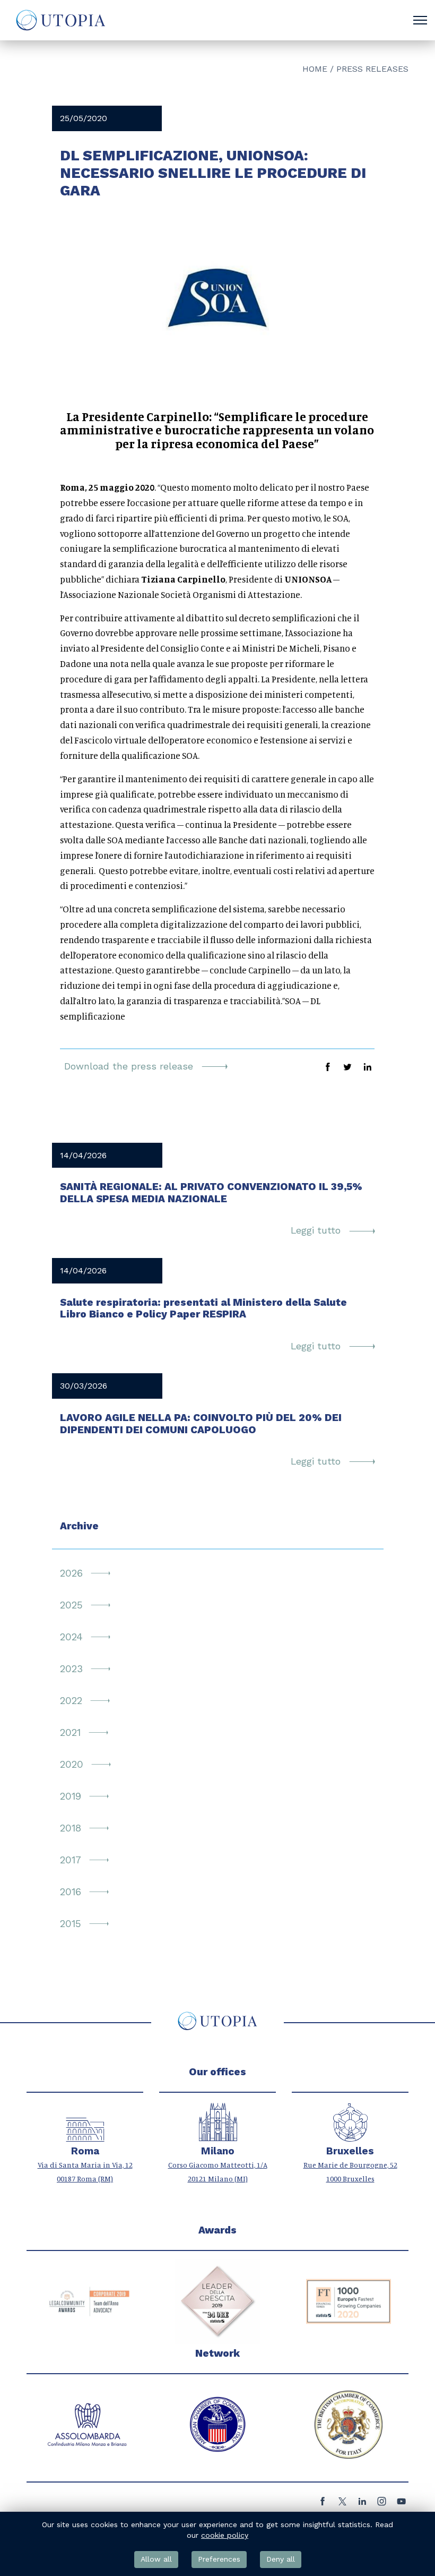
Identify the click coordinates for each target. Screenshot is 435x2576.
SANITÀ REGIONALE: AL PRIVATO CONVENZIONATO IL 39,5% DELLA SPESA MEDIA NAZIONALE (211, 1193)
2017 (71, 1860)
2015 (71, 1924)
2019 (71, 1796)
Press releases (372, 69)
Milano (218, 2151)
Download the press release (130, 1066)
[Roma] (85, 2136)
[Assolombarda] (87, 2425)
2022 (71, 1701)
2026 (71, 1573)
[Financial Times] (349, 2301)
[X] (342, 2504)
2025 (71, 1605)
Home (315, 69)
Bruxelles (350, 2151)
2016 (71, 1892)
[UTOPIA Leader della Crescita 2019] (217, 2301)
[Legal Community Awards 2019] (87, 2301)
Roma (85, 2151)
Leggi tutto (317, 1230)
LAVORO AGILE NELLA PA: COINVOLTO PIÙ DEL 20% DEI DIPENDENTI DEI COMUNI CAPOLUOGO (201, 1424)
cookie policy (225, 2535)
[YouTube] (401, 2504)
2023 (71, 1669)
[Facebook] (323, 2504)
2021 (70, 1733)
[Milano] (218, 2136)
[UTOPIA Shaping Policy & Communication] (60, 20)
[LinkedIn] (362, 2504)
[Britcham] (349, 2425)
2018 (71, 1828)
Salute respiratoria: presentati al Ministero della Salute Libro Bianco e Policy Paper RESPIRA (203, 1308)
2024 (71, 1637)
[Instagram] (382, 2504)
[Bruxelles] (350, 2136)
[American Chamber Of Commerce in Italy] (217, 2425)
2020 (72, 1765)
